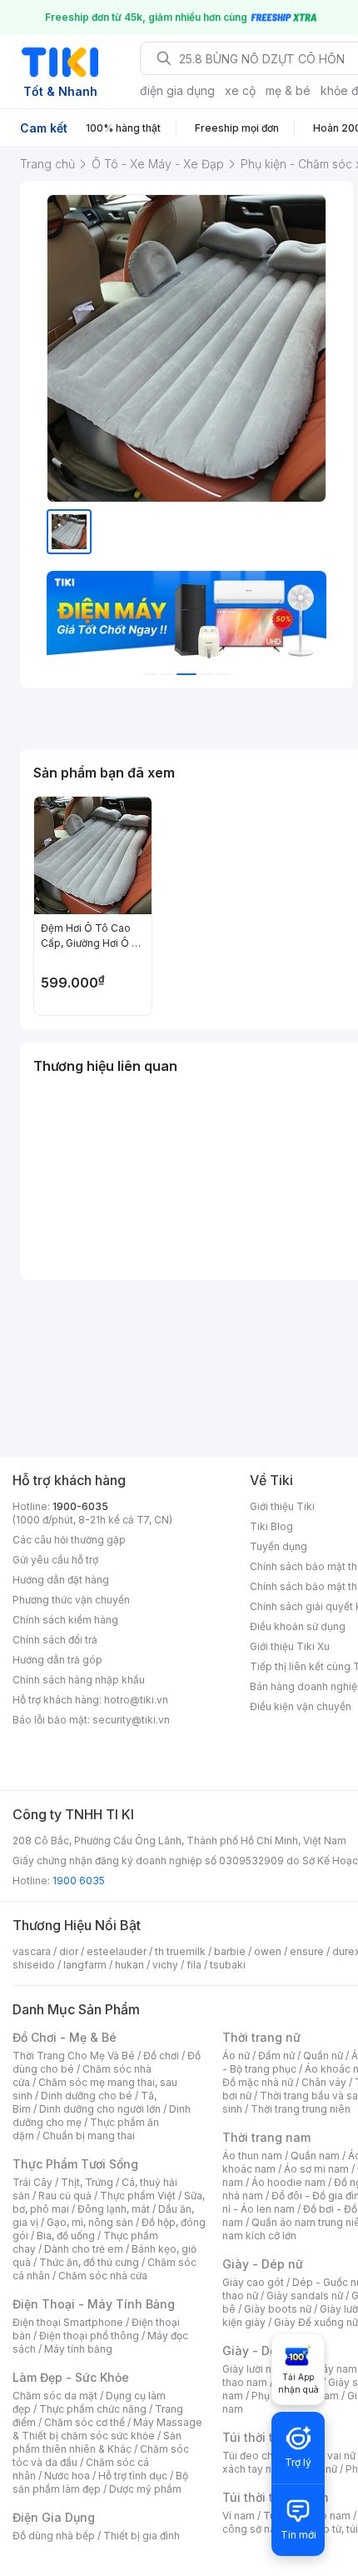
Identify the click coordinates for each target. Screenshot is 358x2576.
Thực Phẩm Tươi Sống (75, 2164)
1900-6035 (80, 1506)
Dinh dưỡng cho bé (87, 2096)
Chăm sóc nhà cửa (103, 2276)
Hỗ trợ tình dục (133, 2476)
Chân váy (324, 2082)
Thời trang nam (266, 2137)
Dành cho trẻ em (84, 2249)
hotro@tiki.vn (136, 1700)
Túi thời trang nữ (270, 2437)
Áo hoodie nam (288, 2182)
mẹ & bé (288, 90)
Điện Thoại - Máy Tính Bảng (94, 2304)
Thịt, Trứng (87, 2182)
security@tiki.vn (131, 1720)
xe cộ (240, 90)
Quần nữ (323, 2056)
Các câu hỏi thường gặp (69, 1540)
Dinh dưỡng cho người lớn (100, 2109)
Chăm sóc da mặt (55, 2396)
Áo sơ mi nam (316, 2169)
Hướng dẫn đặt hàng (61, 1580)
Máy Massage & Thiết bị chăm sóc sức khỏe (107, 2429)
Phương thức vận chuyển (71, 1600)
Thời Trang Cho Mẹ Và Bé (74, 2056)
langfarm (85, 1965)
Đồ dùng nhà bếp (54, 2536)
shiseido (34, 1965)
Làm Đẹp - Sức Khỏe (71, 2377)
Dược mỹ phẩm (145, 2489)
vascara (32, 1951)
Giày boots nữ (278, 2309)
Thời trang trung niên (301, 2109)
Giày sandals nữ (305, 2296)
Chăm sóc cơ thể (85, 2422)
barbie (230, 1951)
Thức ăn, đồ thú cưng (89, 2262)
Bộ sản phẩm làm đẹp (100, 2482)
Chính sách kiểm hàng (65, 1620)
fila (194, 1965)
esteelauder (117, 1951)
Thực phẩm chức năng (93, 2409)
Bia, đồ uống (66, 2236)
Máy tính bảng (78, 2349)
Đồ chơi (161, 2056)
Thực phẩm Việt (138, 2196)
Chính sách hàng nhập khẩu (79, 1680)
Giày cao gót (253, 2282)
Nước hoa (67, 2476)
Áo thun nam (252, 2156)
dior (69, 1951)
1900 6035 (79, 1881)
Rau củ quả (65, 2196)
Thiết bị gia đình (142, 2536)
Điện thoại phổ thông (89, 2336)
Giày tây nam (326, 2369)
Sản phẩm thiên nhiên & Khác (97, 2442)
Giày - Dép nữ (263, 2264)
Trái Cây (32, 2182)
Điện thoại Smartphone (68, 2322)
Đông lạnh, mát (114, 2209)
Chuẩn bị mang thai (89, 2136)
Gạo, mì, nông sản (90, 2222)
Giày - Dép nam (268, 2351)
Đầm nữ (276, 2056)
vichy (165, 1965)
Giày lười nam (254, 2369)
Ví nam (239, 2516)
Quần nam (315, 2156)
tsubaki (228, 1965)
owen (268, 1951)
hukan (129, 1965)
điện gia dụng (177, 90)
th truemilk (180, 1951)
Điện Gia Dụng (54, 2517)
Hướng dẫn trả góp (57, 1660)
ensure (307, 1951)
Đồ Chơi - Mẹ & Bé (65, 2037)
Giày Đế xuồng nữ (316, 2322)
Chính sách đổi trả (55, 1640)
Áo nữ (236, 2056)
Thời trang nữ (261, 2037)
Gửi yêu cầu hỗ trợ (55, 1560)
